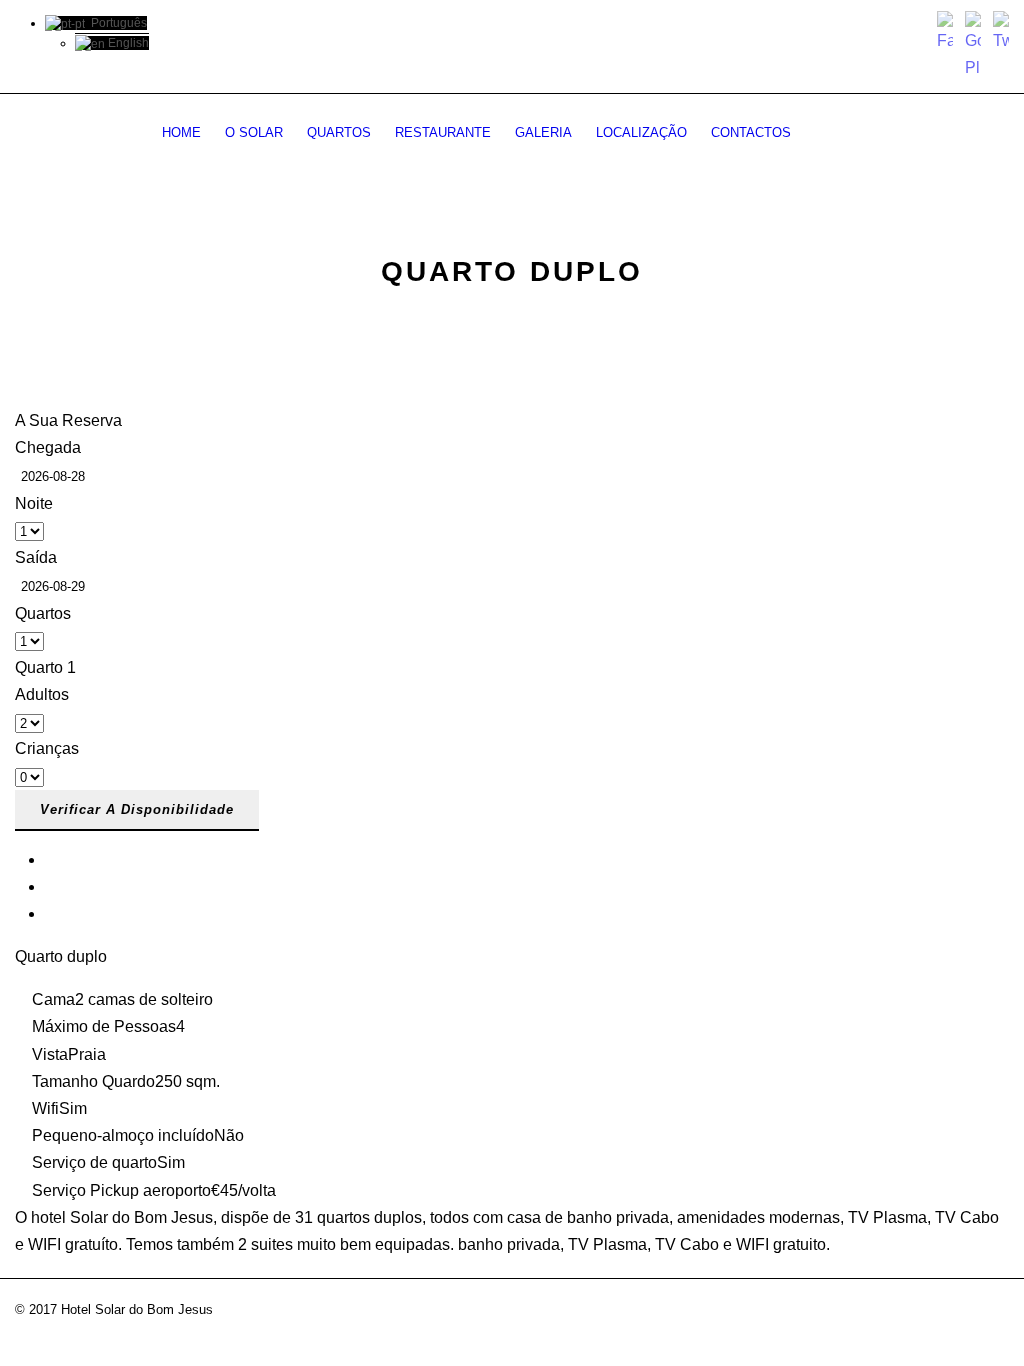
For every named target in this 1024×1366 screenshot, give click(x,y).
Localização (641, 132)
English (127, 43)
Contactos (751, 132)
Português (116, 23)
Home (181, 132)
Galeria (543, 132)
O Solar (254, 132)
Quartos (339, 132)
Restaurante (443, 132)
